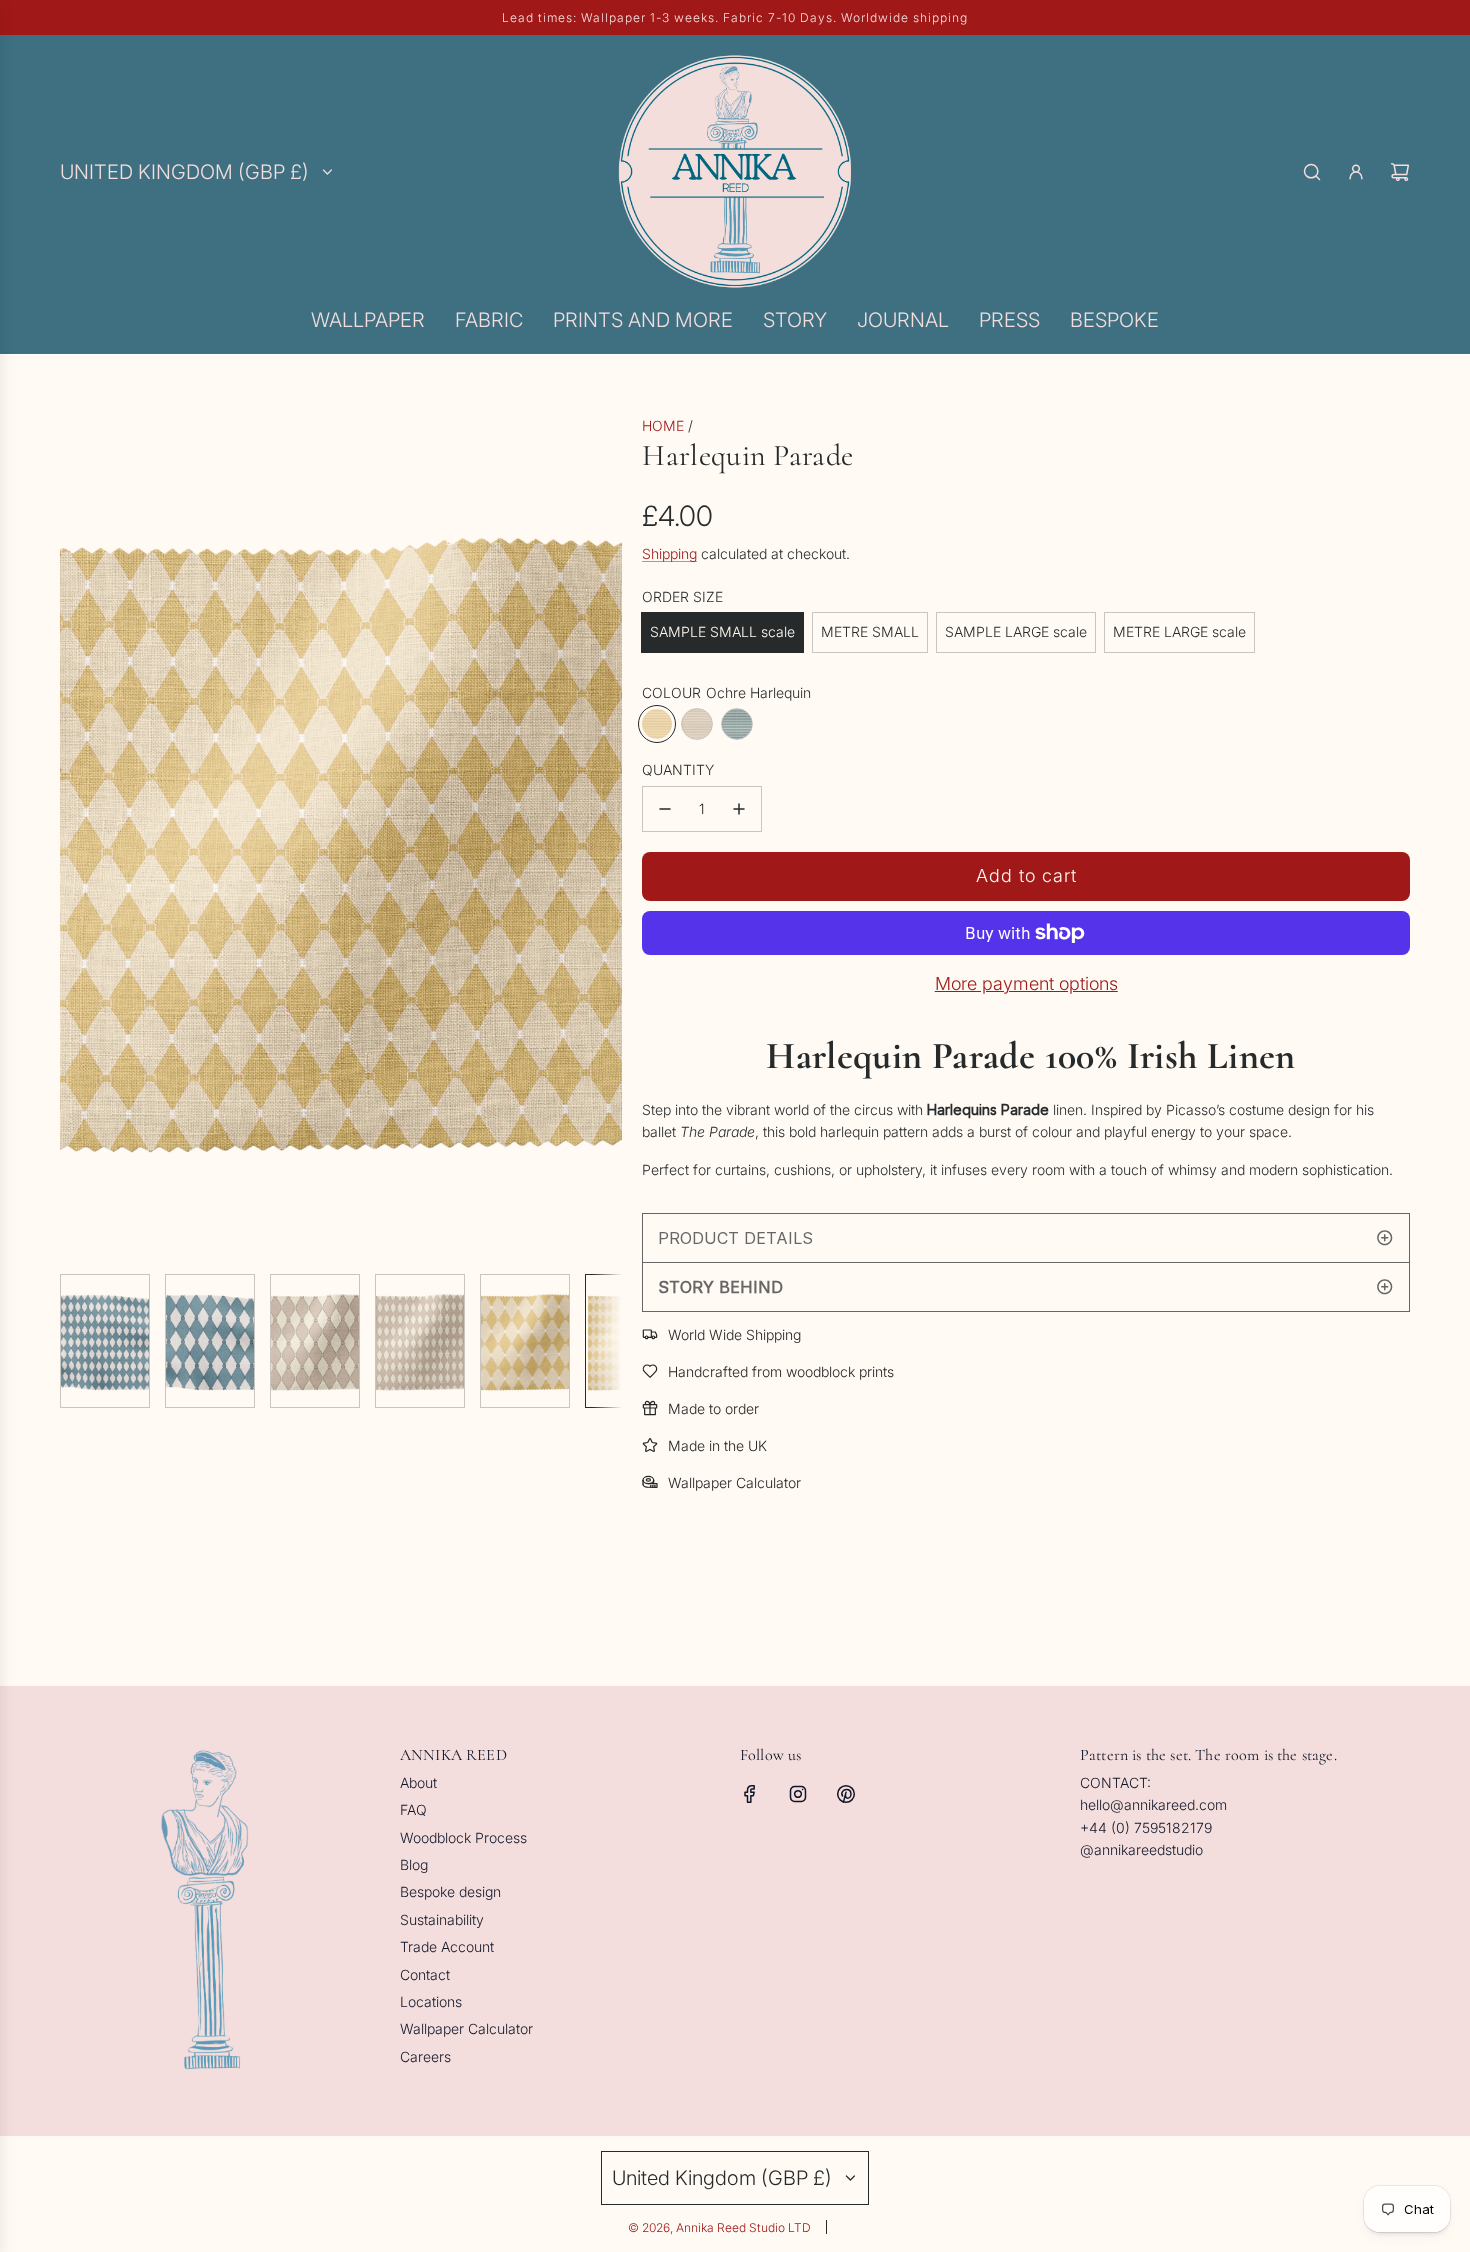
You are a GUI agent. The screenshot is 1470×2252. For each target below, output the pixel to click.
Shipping (669, 553)
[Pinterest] (846, 1794)
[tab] (1026, 1238)
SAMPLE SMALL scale (722, 631)
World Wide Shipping (734, 1334)
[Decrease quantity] (665, 809)
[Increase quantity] (739, 809)
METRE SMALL (870, 631)
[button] (76, 837)
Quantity (678, 769)
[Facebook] (750, 1794)
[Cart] (1400, 172)
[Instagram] (798, 1794)
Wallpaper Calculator (734, 1482)
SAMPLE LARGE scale (1016, 631)
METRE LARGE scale (1179, 631)
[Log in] (1356, 172)
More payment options (1026, 983)
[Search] (1312, 172)
